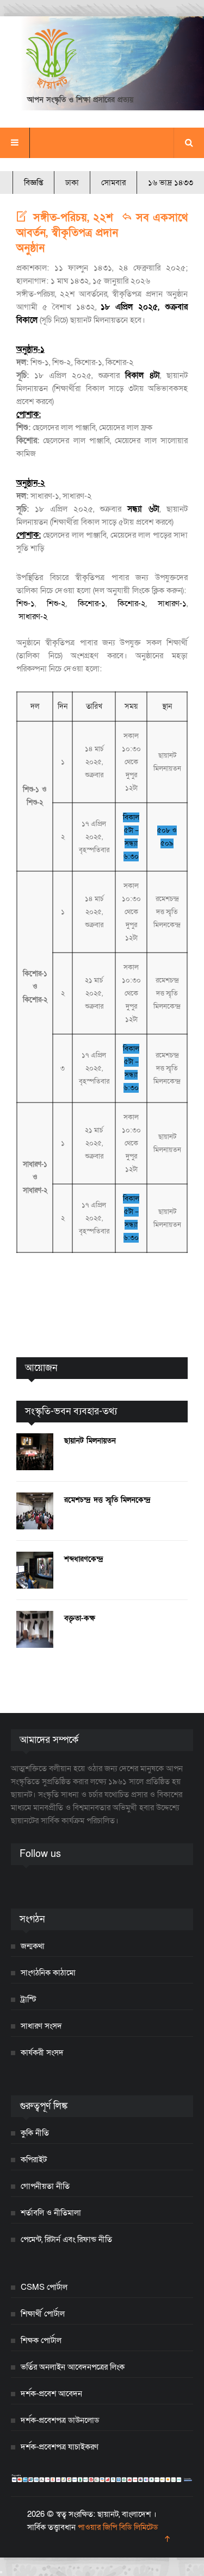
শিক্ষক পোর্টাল (41, 2340)
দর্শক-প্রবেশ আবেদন (51, 2394)
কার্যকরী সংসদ (42, 2052)
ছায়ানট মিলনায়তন (90, 1441)
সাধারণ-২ (33, 616)
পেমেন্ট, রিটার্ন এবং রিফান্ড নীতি (66, 2239)
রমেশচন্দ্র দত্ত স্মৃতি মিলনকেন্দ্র (107, 1500)
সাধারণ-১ (172, 603)
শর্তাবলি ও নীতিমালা (51, 2213)
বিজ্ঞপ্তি (33, 182)
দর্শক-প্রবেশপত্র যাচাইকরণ (60, 2447)
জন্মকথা (33, 1946)
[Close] (1, 2572)
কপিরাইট (34, 2159)
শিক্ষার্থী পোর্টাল (43, 2314)
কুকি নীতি (35, 2133)
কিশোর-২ (132, 603)
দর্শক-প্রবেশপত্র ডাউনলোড (60, 2420)
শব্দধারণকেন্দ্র (84, 1559)
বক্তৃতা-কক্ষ (80, 1618)
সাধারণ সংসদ (41, 2026)
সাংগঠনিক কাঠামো (48, 1973)
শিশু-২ (56, 603)
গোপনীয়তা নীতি (45, 2186)
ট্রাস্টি (29, 1999)
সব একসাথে (160, 218)
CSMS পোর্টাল (44, 2287)
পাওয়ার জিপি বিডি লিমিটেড (118, 2527)
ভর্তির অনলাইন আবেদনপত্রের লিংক (73, 2367)
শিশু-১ (26, 603)
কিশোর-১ (92, 603)
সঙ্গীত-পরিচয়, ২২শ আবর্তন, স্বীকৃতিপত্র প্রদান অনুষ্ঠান (67, 233)
